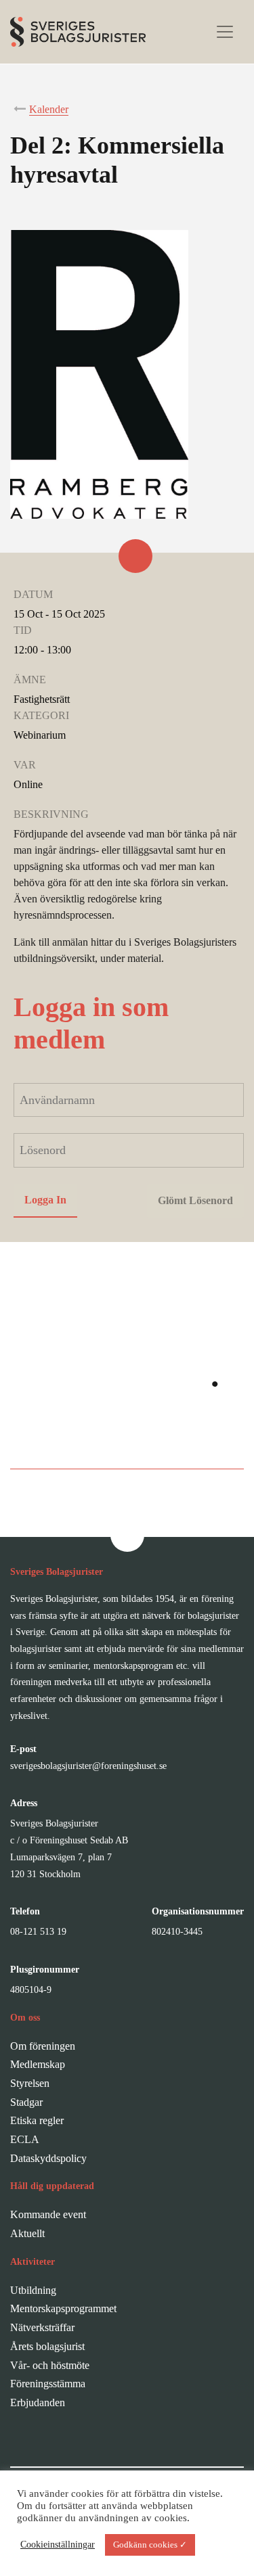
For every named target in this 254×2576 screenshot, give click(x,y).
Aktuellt (27, 2233)
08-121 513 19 (38, 1932)
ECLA (25, 2139)
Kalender (49, 109)
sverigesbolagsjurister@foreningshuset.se (88, 1766)
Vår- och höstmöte (50, 2365)
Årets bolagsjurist (47, 2346)
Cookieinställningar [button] (58, 2545)
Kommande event (48, 2214)
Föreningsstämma (48, 2384)
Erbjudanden (38, 2402)
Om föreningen (43, 2046)
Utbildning (33, 2290)
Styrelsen (30, 2083)
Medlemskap (38, 2064)
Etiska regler (37, 2120)
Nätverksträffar (42, 2327)
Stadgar (26, 2102)
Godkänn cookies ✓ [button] (150, 2545)
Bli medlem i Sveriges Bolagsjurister (127, 1441)
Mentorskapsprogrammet (63, 2308)
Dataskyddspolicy (48, 2158)
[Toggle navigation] (225, 32)
